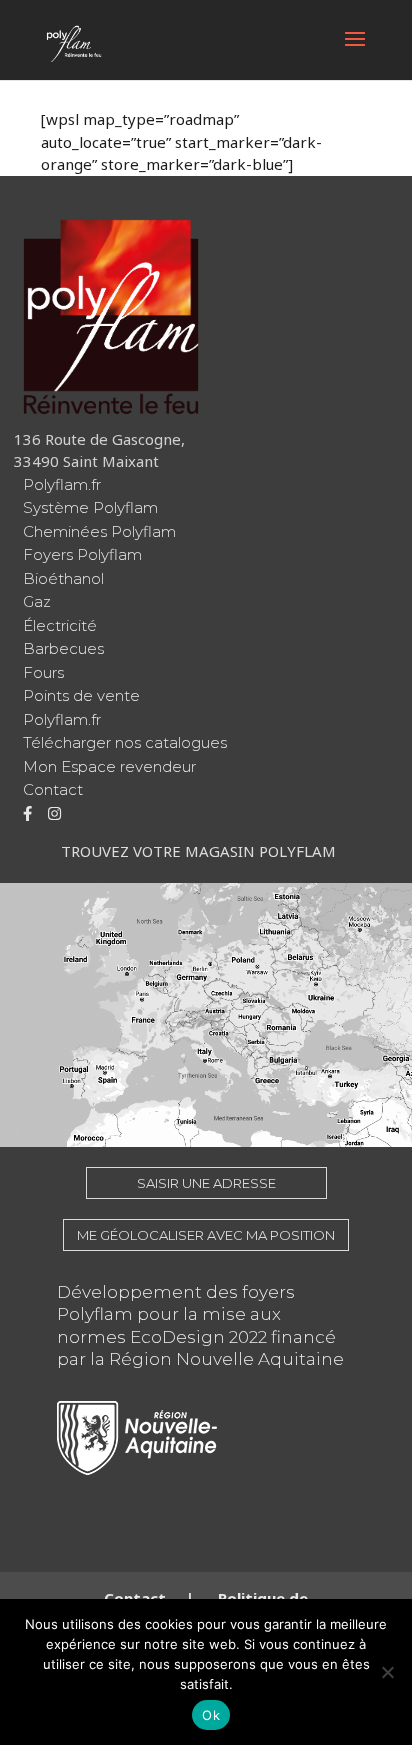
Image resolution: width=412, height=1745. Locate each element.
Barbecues (63, 648)
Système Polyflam (90, 507)
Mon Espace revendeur (109, 766)
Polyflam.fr (62, 484)
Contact (53, 789)
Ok (211, 1715)
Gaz (37, 601)
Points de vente (81, 695)
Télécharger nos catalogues (125, 742)
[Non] (387, 1672)
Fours (43, 672)
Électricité (60, 625)
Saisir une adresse (206, 1183)
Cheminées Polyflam (99, 531)
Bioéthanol (63, 578)
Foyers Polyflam (82, 554)
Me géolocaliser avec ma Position (206, 1235)
